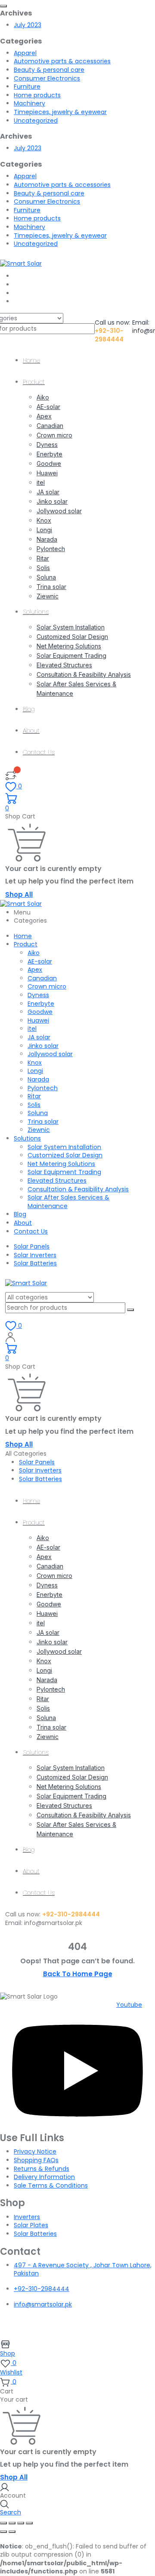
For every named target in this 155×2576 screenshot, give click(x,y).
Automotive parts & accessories (62, 61)
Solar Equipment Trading (71, 656)
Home (31, 360)
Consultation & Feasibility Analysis (84, 674)
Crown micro (54, 435)
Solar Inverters (35, 1255)
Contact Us (39, 752)
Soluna (46, 577)
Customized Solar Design (72, 637)
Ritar (43, 558)
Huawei (47, 473)
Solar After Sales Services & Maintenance (68, 1202)
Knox (44, 520)
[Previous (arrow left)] (3, 2532)
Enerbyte (50, 454)
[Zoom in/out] (3, 2523)
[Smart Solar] (21, 263)
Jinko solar (52, 501)
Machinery (29, 103)
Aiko (43, 397)
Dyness (47, 445)
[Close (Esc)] (29, 2523)
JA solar (48, 492)
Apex (44, 416)
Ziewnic (48, 596)
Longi (44, 530)
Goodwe (49, 463)
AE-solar (48, 407)
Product (34, 382)
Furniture (27, 87)
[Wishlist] (11, 775)
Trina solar (51, 587)
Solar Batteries (35, 1263)
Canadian (50, 426)
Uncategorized (36, 121)
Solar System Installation (71, 627)
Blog (29, 709)
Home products (37, 95)
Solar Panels (32, 1246)
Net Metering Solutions (69, 646)
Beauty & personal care (49, 70)
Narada (47, 539)
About (31, 731)
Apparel (25, 53)
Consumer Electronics (47, 78)
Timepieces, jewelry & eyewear (60, 112)
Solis (43, 568)
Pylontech (51, 549)
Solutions (36, 612)
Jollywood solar (59, 511)
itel (41, 482)
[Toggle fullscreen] (12, 2523)
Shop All (19, 894)
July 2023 (28, 25)
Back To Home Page (78, 1974)
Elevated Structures (64, 665)
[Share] (21, 2523)
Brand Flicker (82, 2328)
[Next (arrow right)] (12, 2532)
